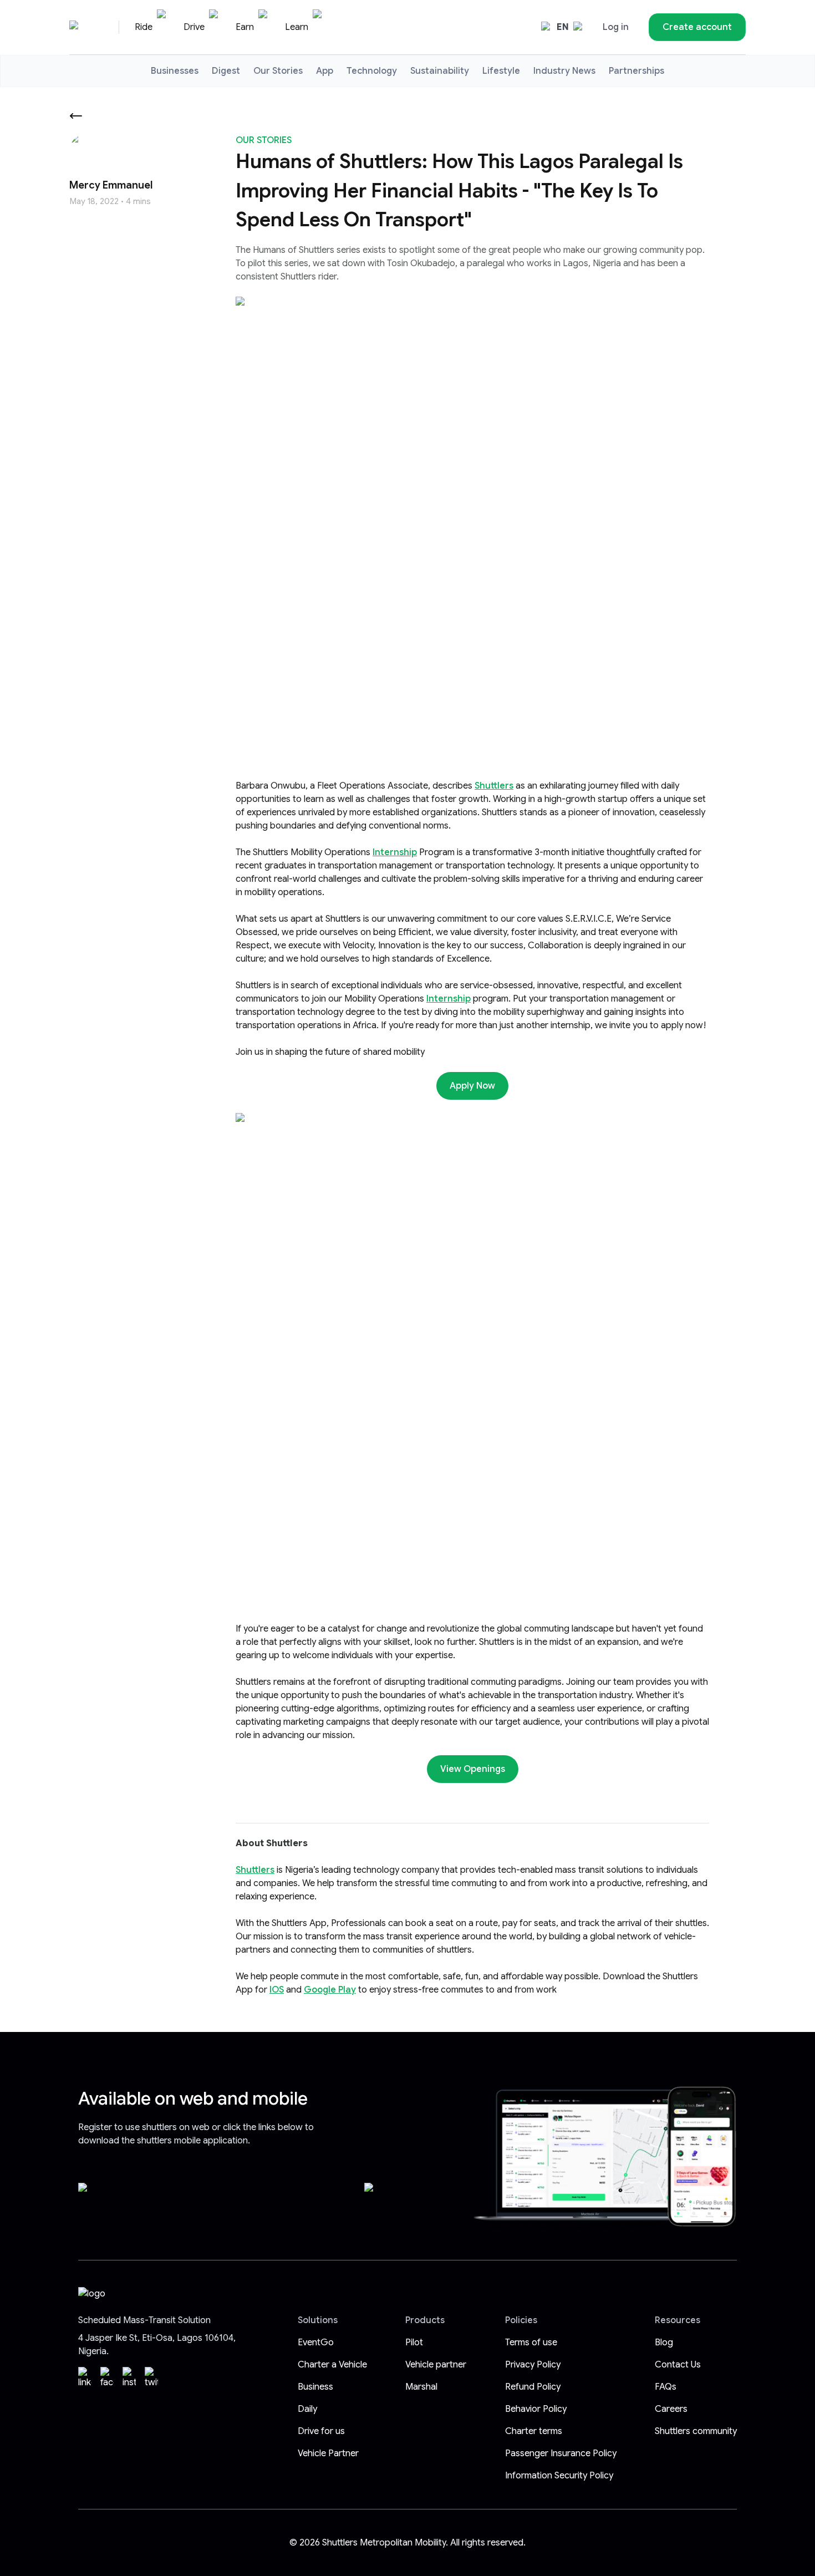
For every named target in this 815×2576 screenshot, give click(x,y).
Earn (245, 27)
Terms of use (531, 2343)
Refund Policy (533, 2387)
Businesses (175, 71)
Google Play (330, 1990)
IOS (277, 1990)
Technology (372, 71)
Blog (664, 2343)
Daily (307, 2409)
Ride (144, 27)
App (325, 71)
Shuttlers (494, 786)
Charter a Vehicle (332, 2365)
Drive (194, 27)
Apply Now (472, 1086)
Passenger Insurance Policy (561, 2453)
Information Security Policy (559, 2476)
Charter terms (534, 2431)
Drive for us (321, 2431)
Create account (697, 27)
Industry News (564, 71)
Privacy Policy (533, 2365)
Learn (297, 27)
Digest (226, 71)
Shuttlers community (696, 2431)
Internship (395, 852)
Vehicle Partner (328, 2453)
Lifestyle (501, 71)
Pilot (414, 2343)
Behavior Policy (536, 2409)
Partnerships (636, 71)
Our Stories (278, 71)
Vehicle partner (436, 2365)
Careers (671, 2409)
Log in (616, 27)
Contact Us (678, 2365)
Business (315, 2387)
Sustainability (440, 71)
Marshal (421, 2387)
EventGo (316, 2343)
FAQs (666, 2387)
